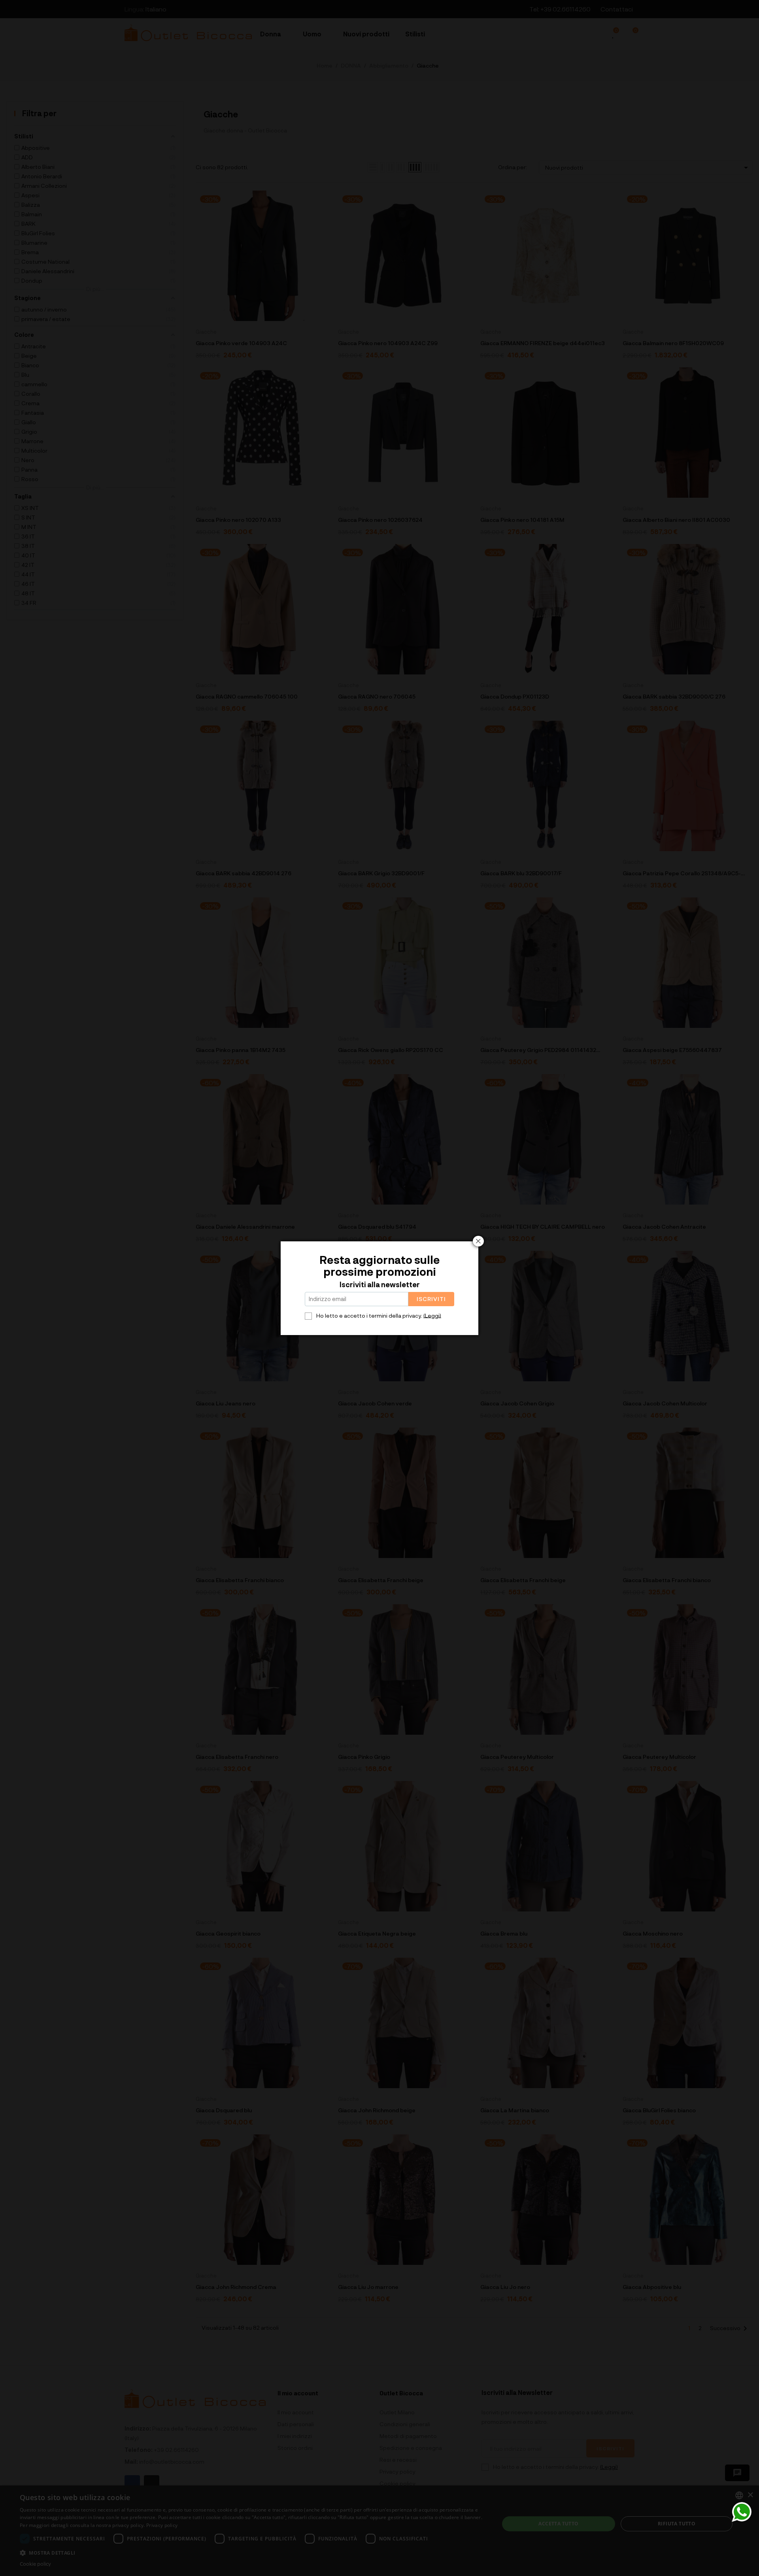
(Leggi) (432, 1315)
